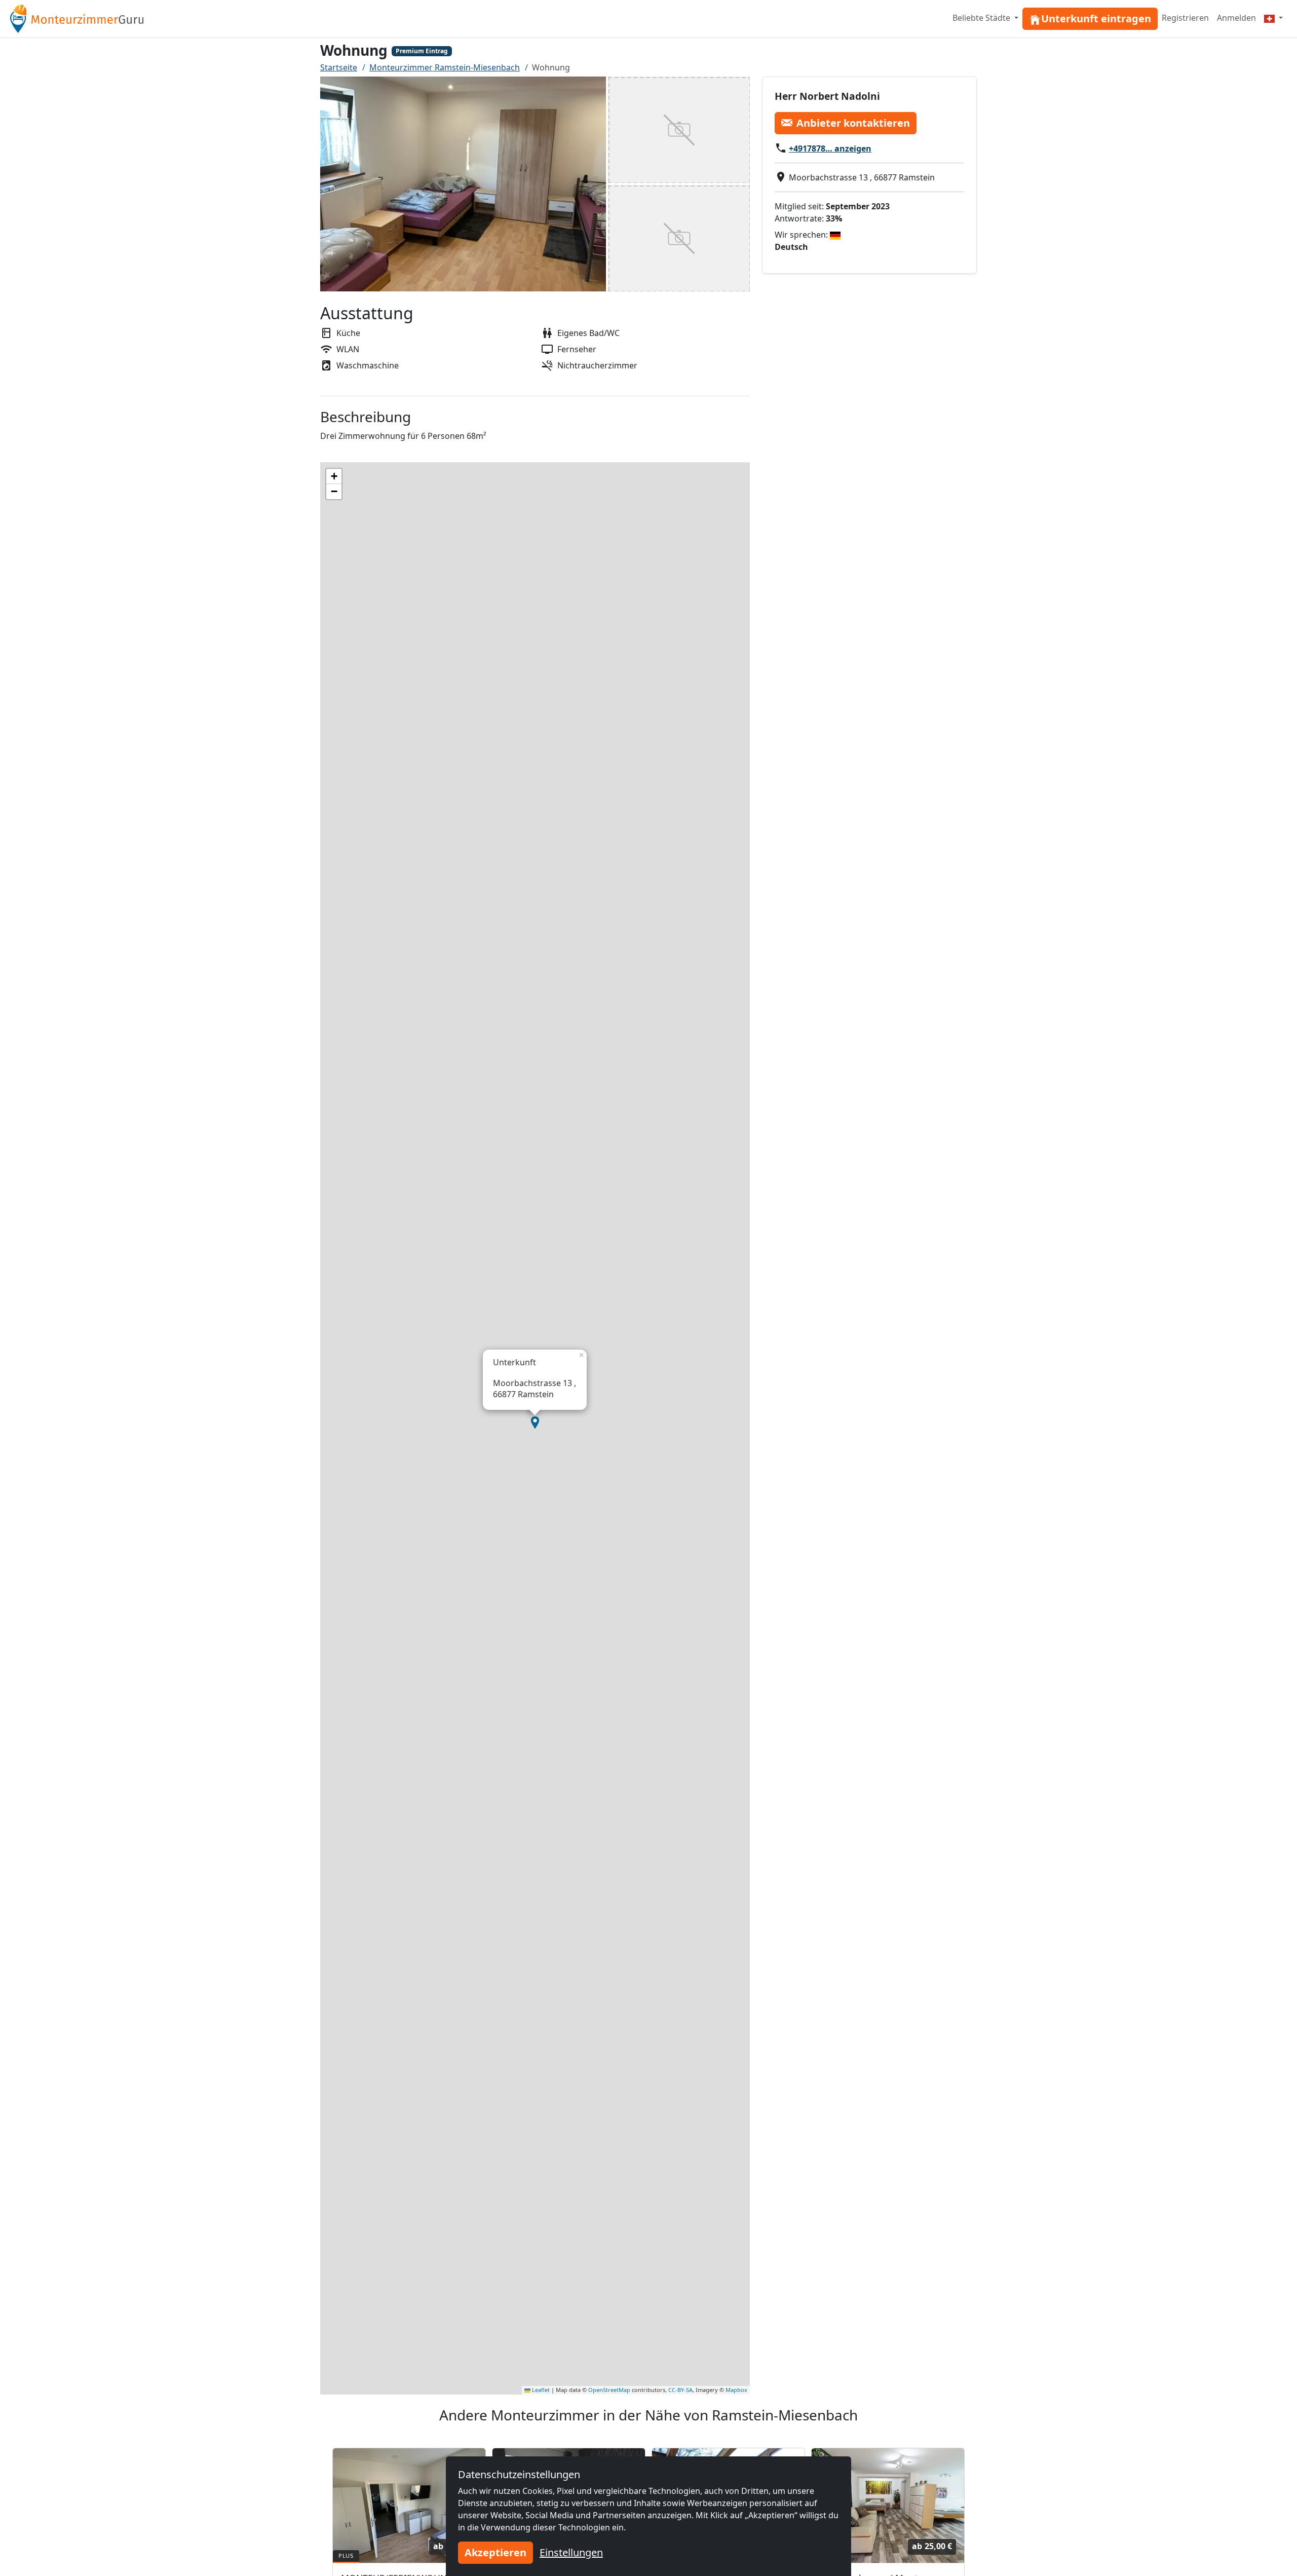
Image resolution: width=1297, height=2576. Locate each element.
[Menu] (1273, 18)
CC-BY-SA (680, 2390)
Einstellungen (571, 2552)
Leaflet (540, 2390)
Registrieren (1185, 18)
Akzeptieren (495, 2552)
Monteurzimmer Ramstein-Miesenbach (445, 67)
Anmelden (1236, 18)
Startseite (339, 67)
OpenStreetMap (609, 2390)
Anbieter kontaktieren (853, 122)
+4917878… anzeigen (830, 148)
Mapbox (736, 2390)
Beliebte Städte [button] (982, 18)
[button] (535, 1423)
